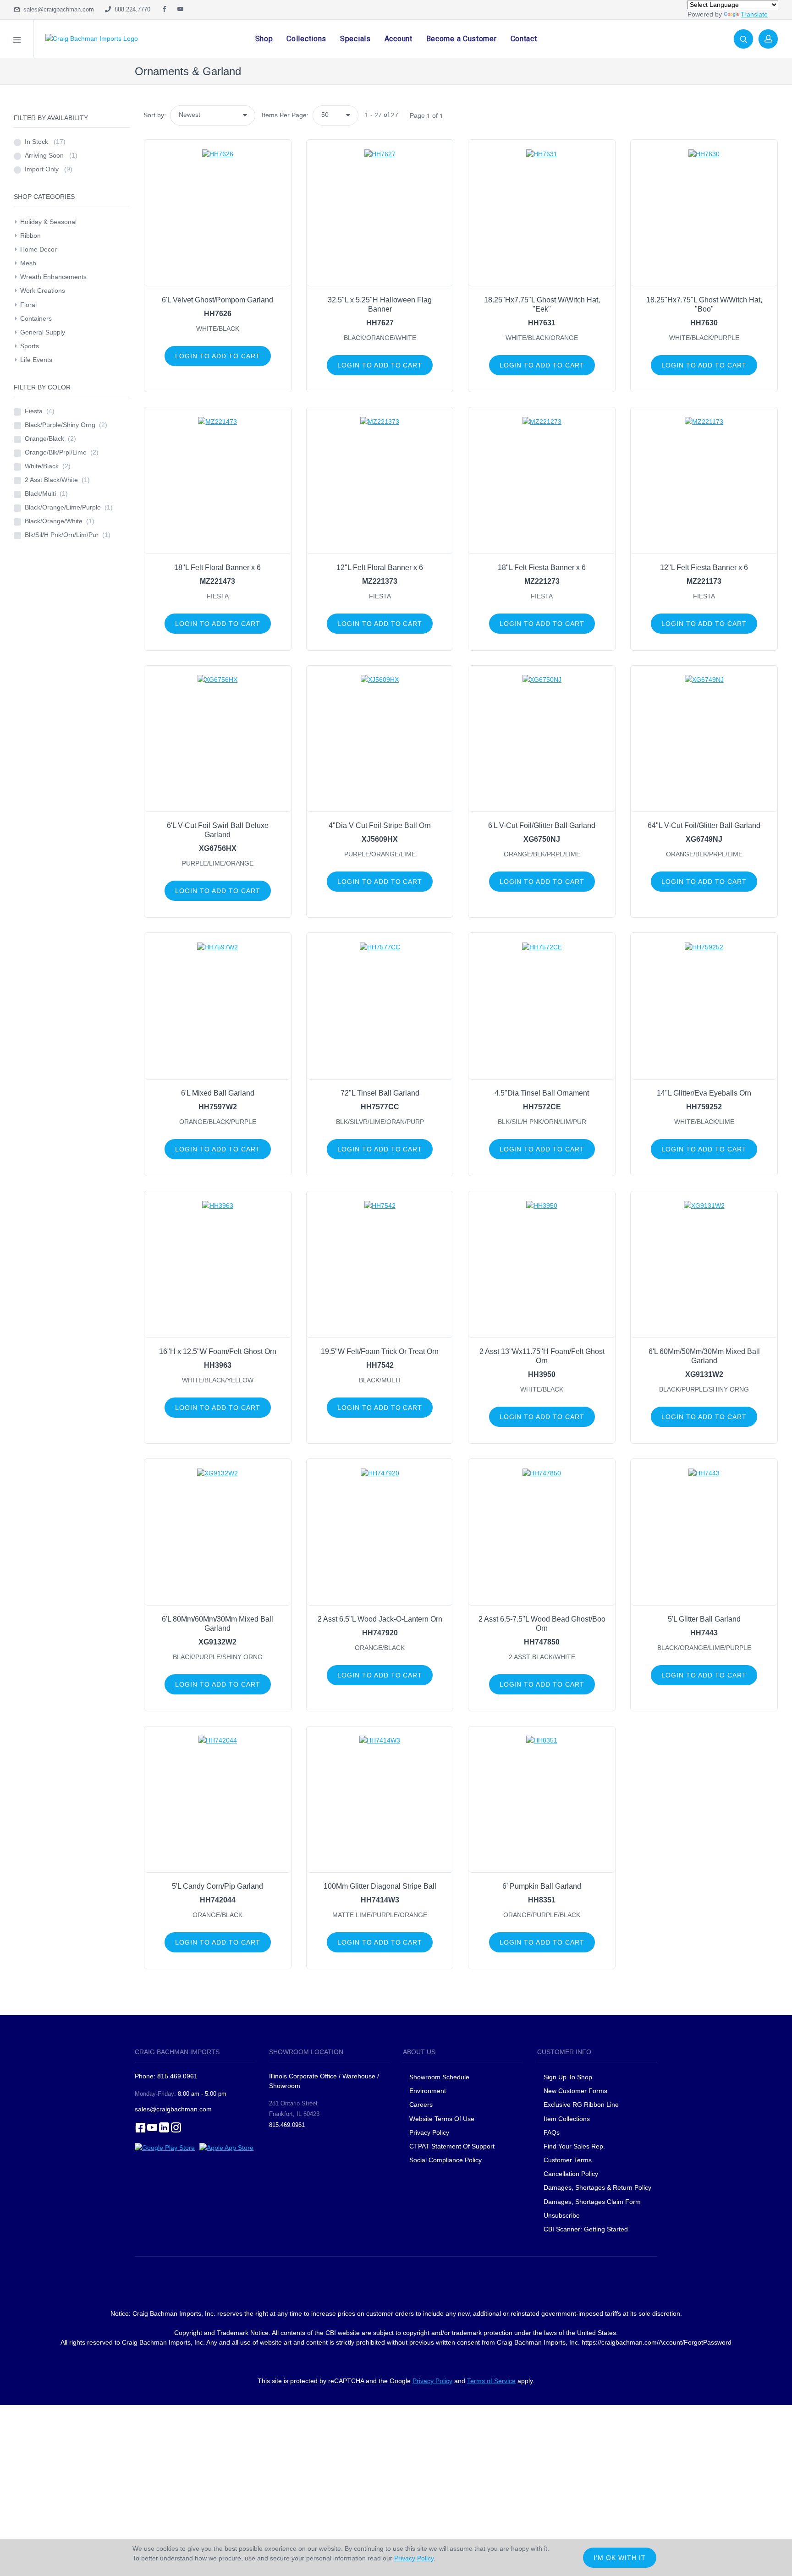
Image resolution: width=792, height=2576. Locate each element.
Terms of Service (491, 2381)
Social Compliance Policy (445, 2160)
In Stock (45, 142)
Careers (421, 2105)
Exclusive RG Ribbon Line (581, 2105)
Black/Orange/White (60, 521)
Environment (428, 2091)
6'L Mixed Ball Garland (218, 1093)
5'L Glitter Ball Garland (704, 1619)
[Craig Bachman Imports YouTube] (180, 10)
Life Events (36, 360)
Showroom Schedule (440, 2077)
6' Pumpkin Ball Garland (542, 1886)
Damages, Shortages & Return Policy (597, 2187)
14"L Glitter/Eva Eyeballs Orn (704, 1093)
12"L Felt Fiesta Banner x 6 (704, 567)
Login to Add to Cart (218, 356)
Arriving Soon (51, 155)
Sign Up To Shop (568, 2077)
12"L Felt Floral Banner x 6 (380, 567)
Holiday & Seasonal (48, 222)
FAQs (552, 2132)
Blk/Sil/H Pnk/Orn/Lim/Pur (68, 535)
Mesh (28, 263)
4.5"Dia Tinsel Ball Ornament (542, 1093)
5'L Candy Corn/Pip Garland (217, 1886)
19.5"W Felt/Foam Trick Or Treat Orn (380, 1351)
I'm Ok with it (620, 2558)
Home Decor (38, 249)
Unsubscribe (562, 2215)
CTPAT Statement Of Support (452, 2146)
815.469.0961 (287, 2125)
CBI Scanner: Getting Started (586, 2229)
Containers (36, 318)
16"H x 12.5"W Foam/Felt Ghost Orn (218, 1351)
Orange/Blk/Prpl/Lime (62, 452)
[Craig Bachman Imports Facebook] (164, 10)
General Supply (43, 332)
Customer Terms (568, 2160)
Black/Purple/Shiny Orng (66, 425)
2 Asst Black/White (57, 480)
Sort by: (155, 115)
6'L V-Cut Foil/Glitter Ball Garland (542, 825)
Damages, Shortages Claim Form (592, 2202)
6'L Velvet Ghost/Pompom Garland (217, 300)
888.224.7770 (131, 9)
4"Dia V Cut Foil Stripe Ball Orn (380, 825)
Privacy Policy (429, 2132)
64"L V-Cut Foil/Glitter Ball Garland (704, 825)
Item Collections (567, 2119)
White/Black (48, 466)
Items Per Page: (285, 115)
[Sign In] (768, 39)
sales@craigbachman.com (57, 9)
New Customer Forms (575, 2091)
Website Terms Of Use (442, 2119)
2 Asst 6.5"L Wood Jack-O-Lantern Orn (380, 1619)
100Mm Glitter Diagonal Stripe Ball (380, 1886)
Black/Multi (46, 493)
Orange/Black (50, 438)
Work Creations (43, 290)
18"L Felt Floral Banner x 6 (217, 567)
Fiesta (40, 411)
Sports (30, 346)
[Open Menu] (17, 39)
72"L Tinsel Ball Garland (380, 1093)
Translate (754, 14)
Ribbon (30, 236)
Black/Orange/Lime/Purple (69, 507)
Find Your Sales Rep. (574, 2146)
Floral (28, 305)
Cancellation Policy (571, 2174)
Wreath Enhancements (53, 277)
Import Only (49, 169)
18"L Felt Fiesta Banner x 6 (542, 567)
